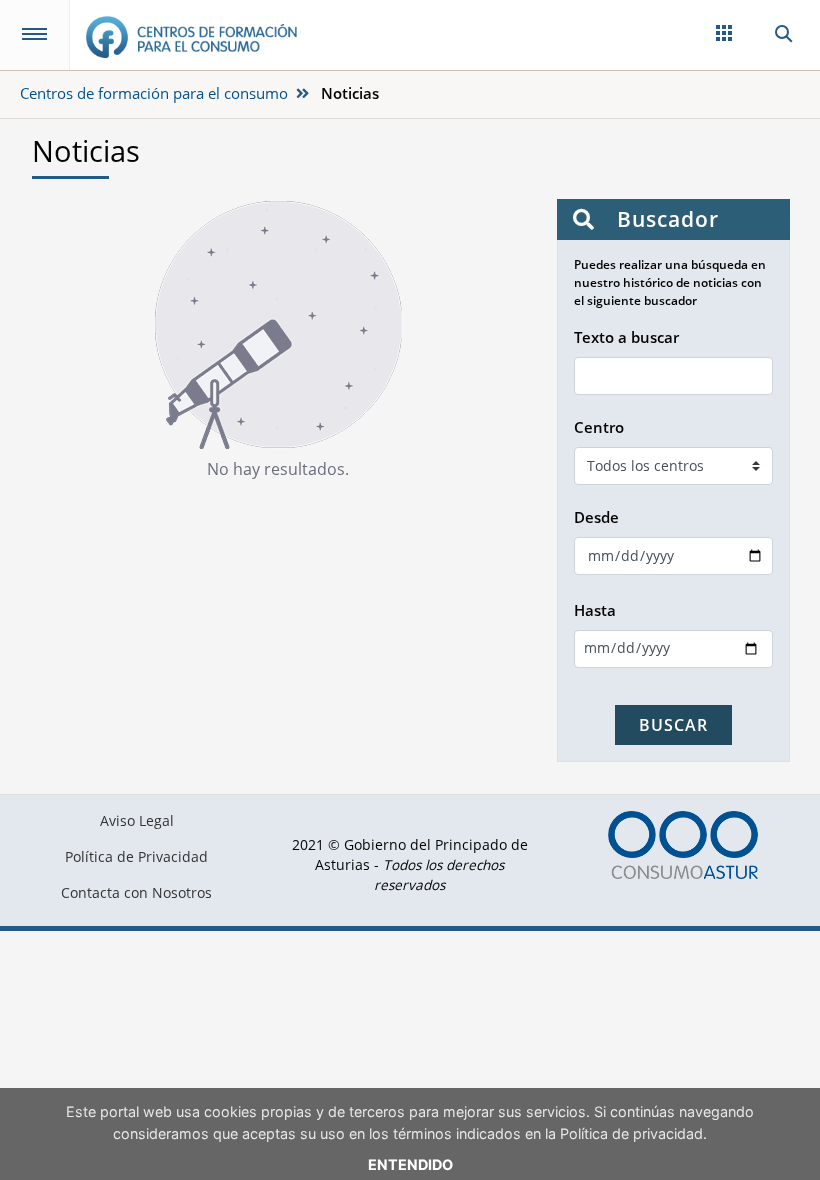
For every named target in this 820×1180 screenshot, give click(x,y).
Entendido (410, 1164)
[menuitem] (136, 821)
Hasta (595, 610)
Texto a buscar (626, 337)
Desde (596, 517)
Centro (599, 427)
